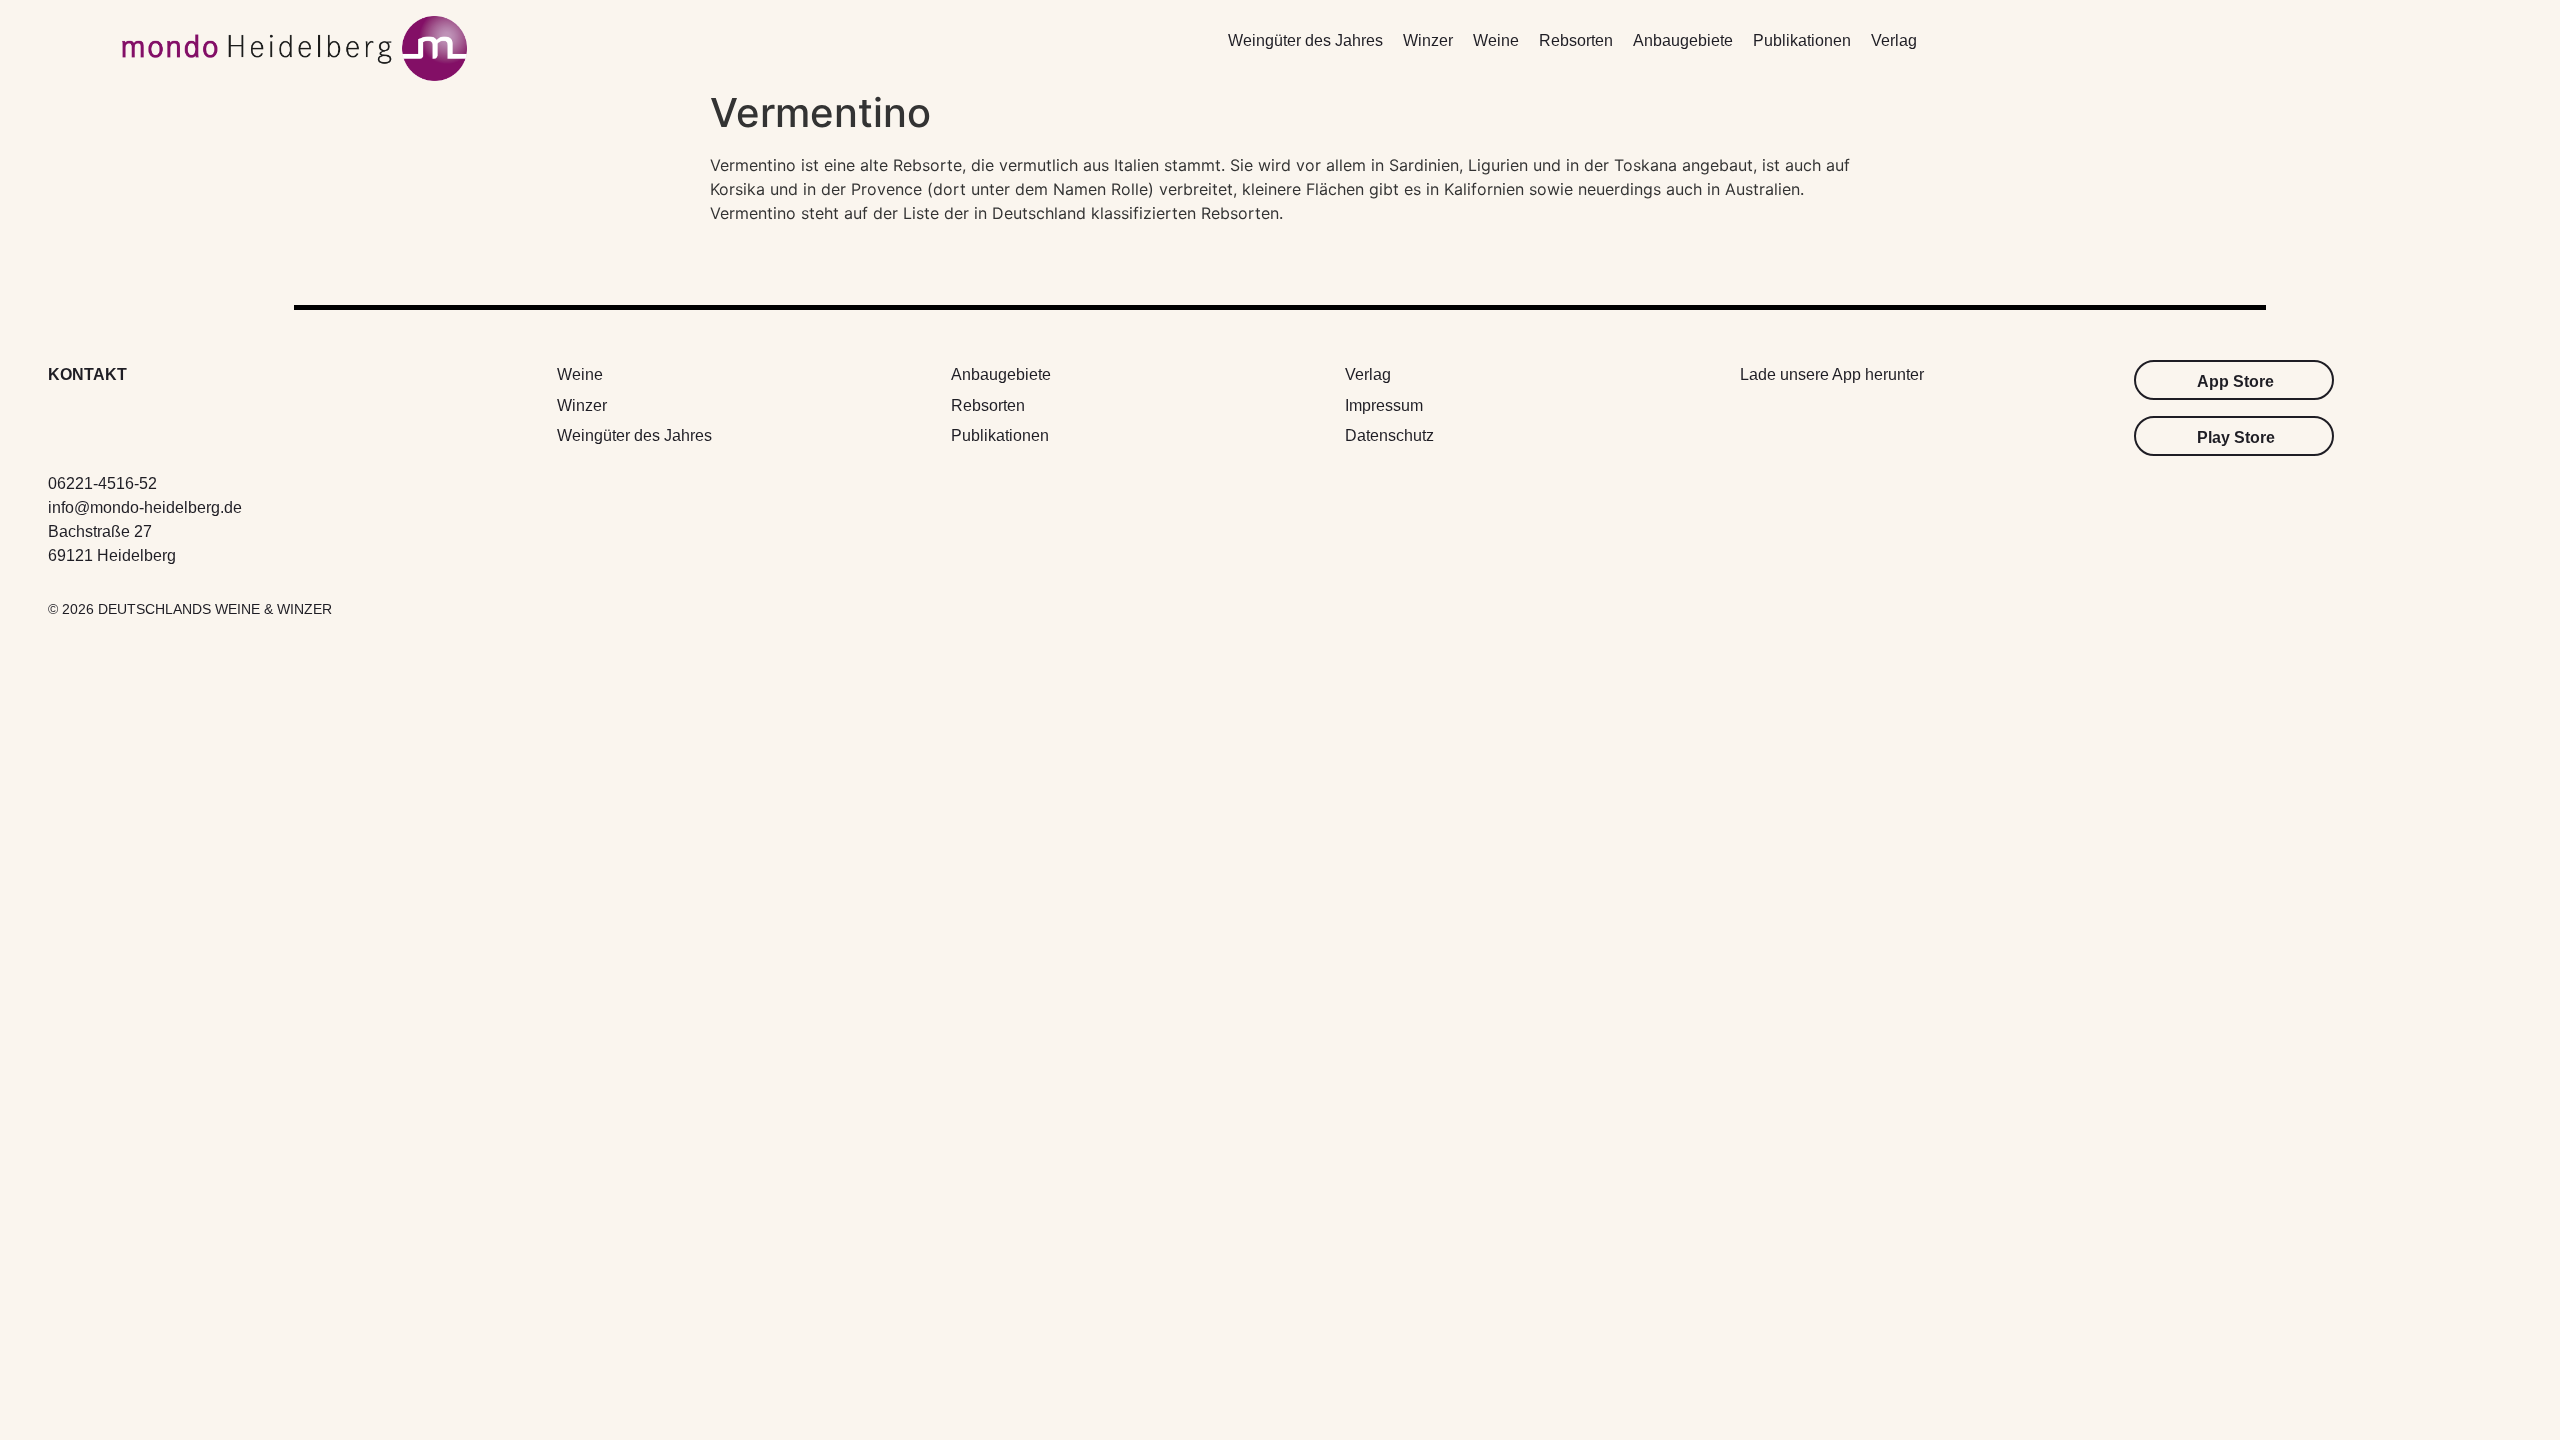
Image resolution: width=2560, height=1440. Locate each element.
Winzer (1428, 40)
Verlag (1894, 40)
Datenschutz (1389, 435)
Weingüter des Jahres (1305, 40)
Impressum (1384, 405)
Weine (1496, 40)
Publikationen (1802, 40)
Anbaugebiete (1683, 40)
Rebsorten (1576, 40)
